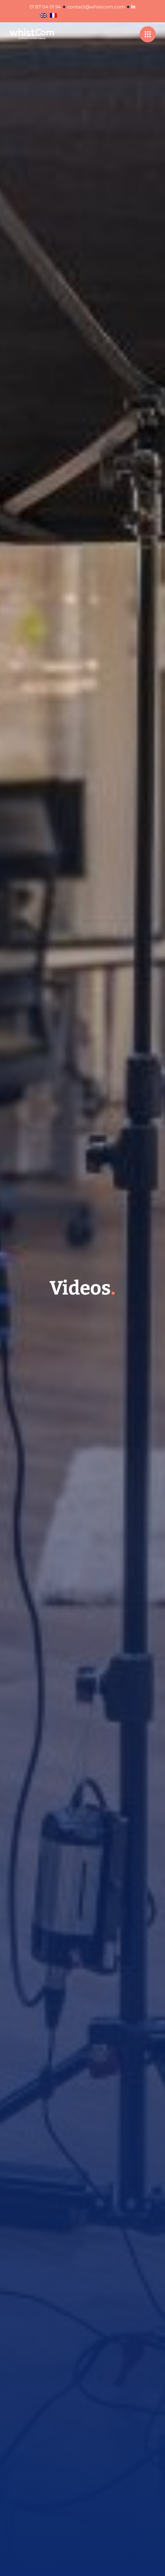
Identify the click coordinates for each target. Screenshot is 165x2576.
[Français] (53, 16)
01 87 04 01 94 (45, 7)
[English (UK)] (43, 16)
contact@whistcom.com (96, 7)
